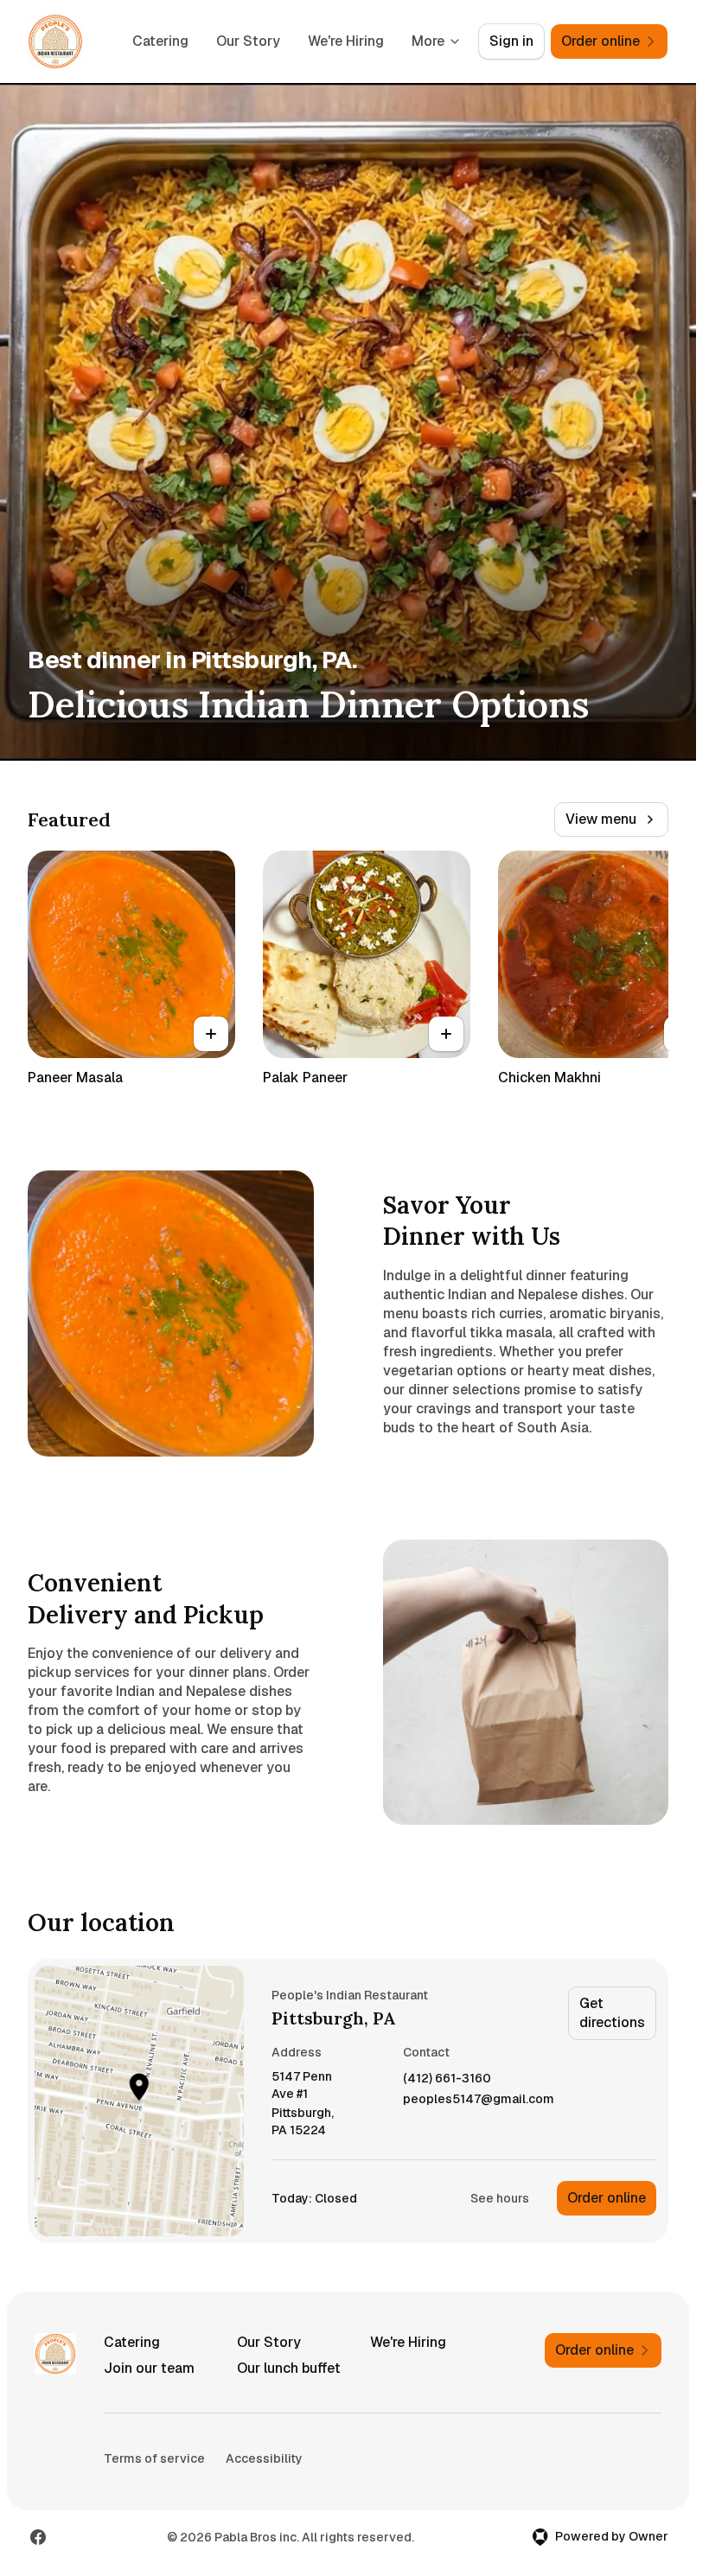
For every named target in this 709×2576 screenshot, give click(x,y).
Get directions (612, 2013)
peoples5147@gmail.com (479, 2099)
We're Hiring (346, 41)
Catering (160, 41)
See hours (500, 2198)
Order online (607, 2198)
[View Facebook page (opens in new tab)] (38, 2537)
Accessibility (264, 2458)
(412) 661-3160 (447, 2079)
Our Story (248, 41)
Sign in (511, 41)
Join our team (149, 2368)
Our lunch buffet (289, 2368)
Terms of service (154, 2458)
